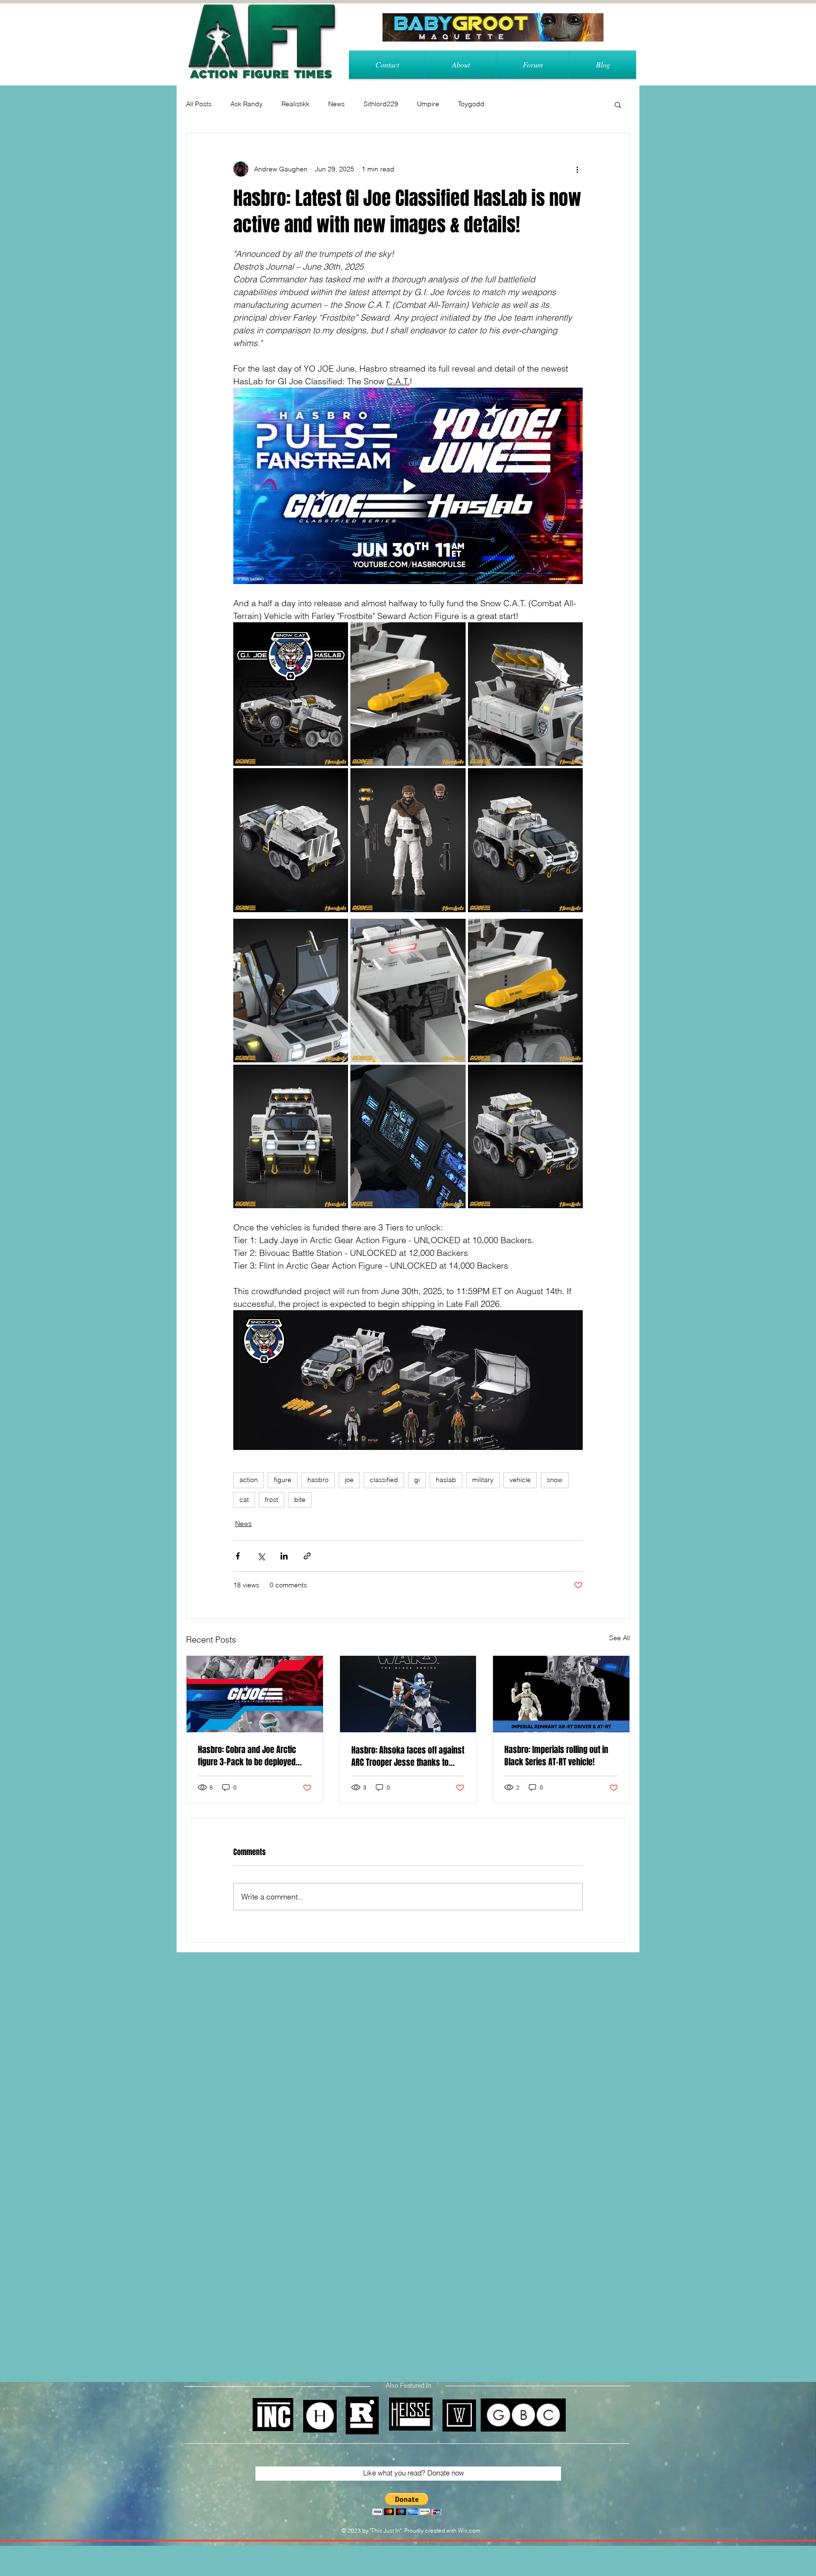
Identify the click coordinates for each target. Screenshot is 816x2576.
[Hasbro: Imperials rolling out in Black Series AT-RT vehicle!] (561, 1694)
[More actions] (577, 169)
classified (384, 1480)
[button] (618, 104)
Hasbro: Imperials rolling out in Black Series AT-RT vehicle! (556, 1756)
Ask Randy (246, 104)
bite (300, 1500)
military (483, 1480)
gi (417, 1480)
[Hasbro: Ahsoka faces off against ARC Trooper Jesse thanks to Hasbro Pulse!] (408, 1694)
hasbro (318, 1480)
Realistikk (295, 104)
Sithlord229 (381, 104)
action (249, 1480)
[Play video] (408, 486)
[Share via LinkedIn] (284, 1556)
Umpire (428, 104)
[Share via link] (307, 1556)
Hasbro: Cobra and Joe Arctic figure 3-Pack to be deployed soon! (247, 1756)
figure (283, 1480)
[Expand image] (291, 694)
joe (349, 1480)
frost (272, 1500)
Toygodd (471, 104)
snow (555, 1480)
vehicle (520, 1480)
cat (244, 1500)
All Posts (199, 104)
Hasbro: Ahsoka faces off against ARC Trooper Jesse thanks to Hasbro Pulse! (408, 1756)
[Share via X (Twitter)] (261, 1556)
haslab (446, 1480)
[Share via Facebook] (238, 1556)
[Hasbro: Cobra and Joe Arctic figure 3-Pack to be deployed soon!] (255, 1694)
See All (620, 1638)
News (336, 104)
